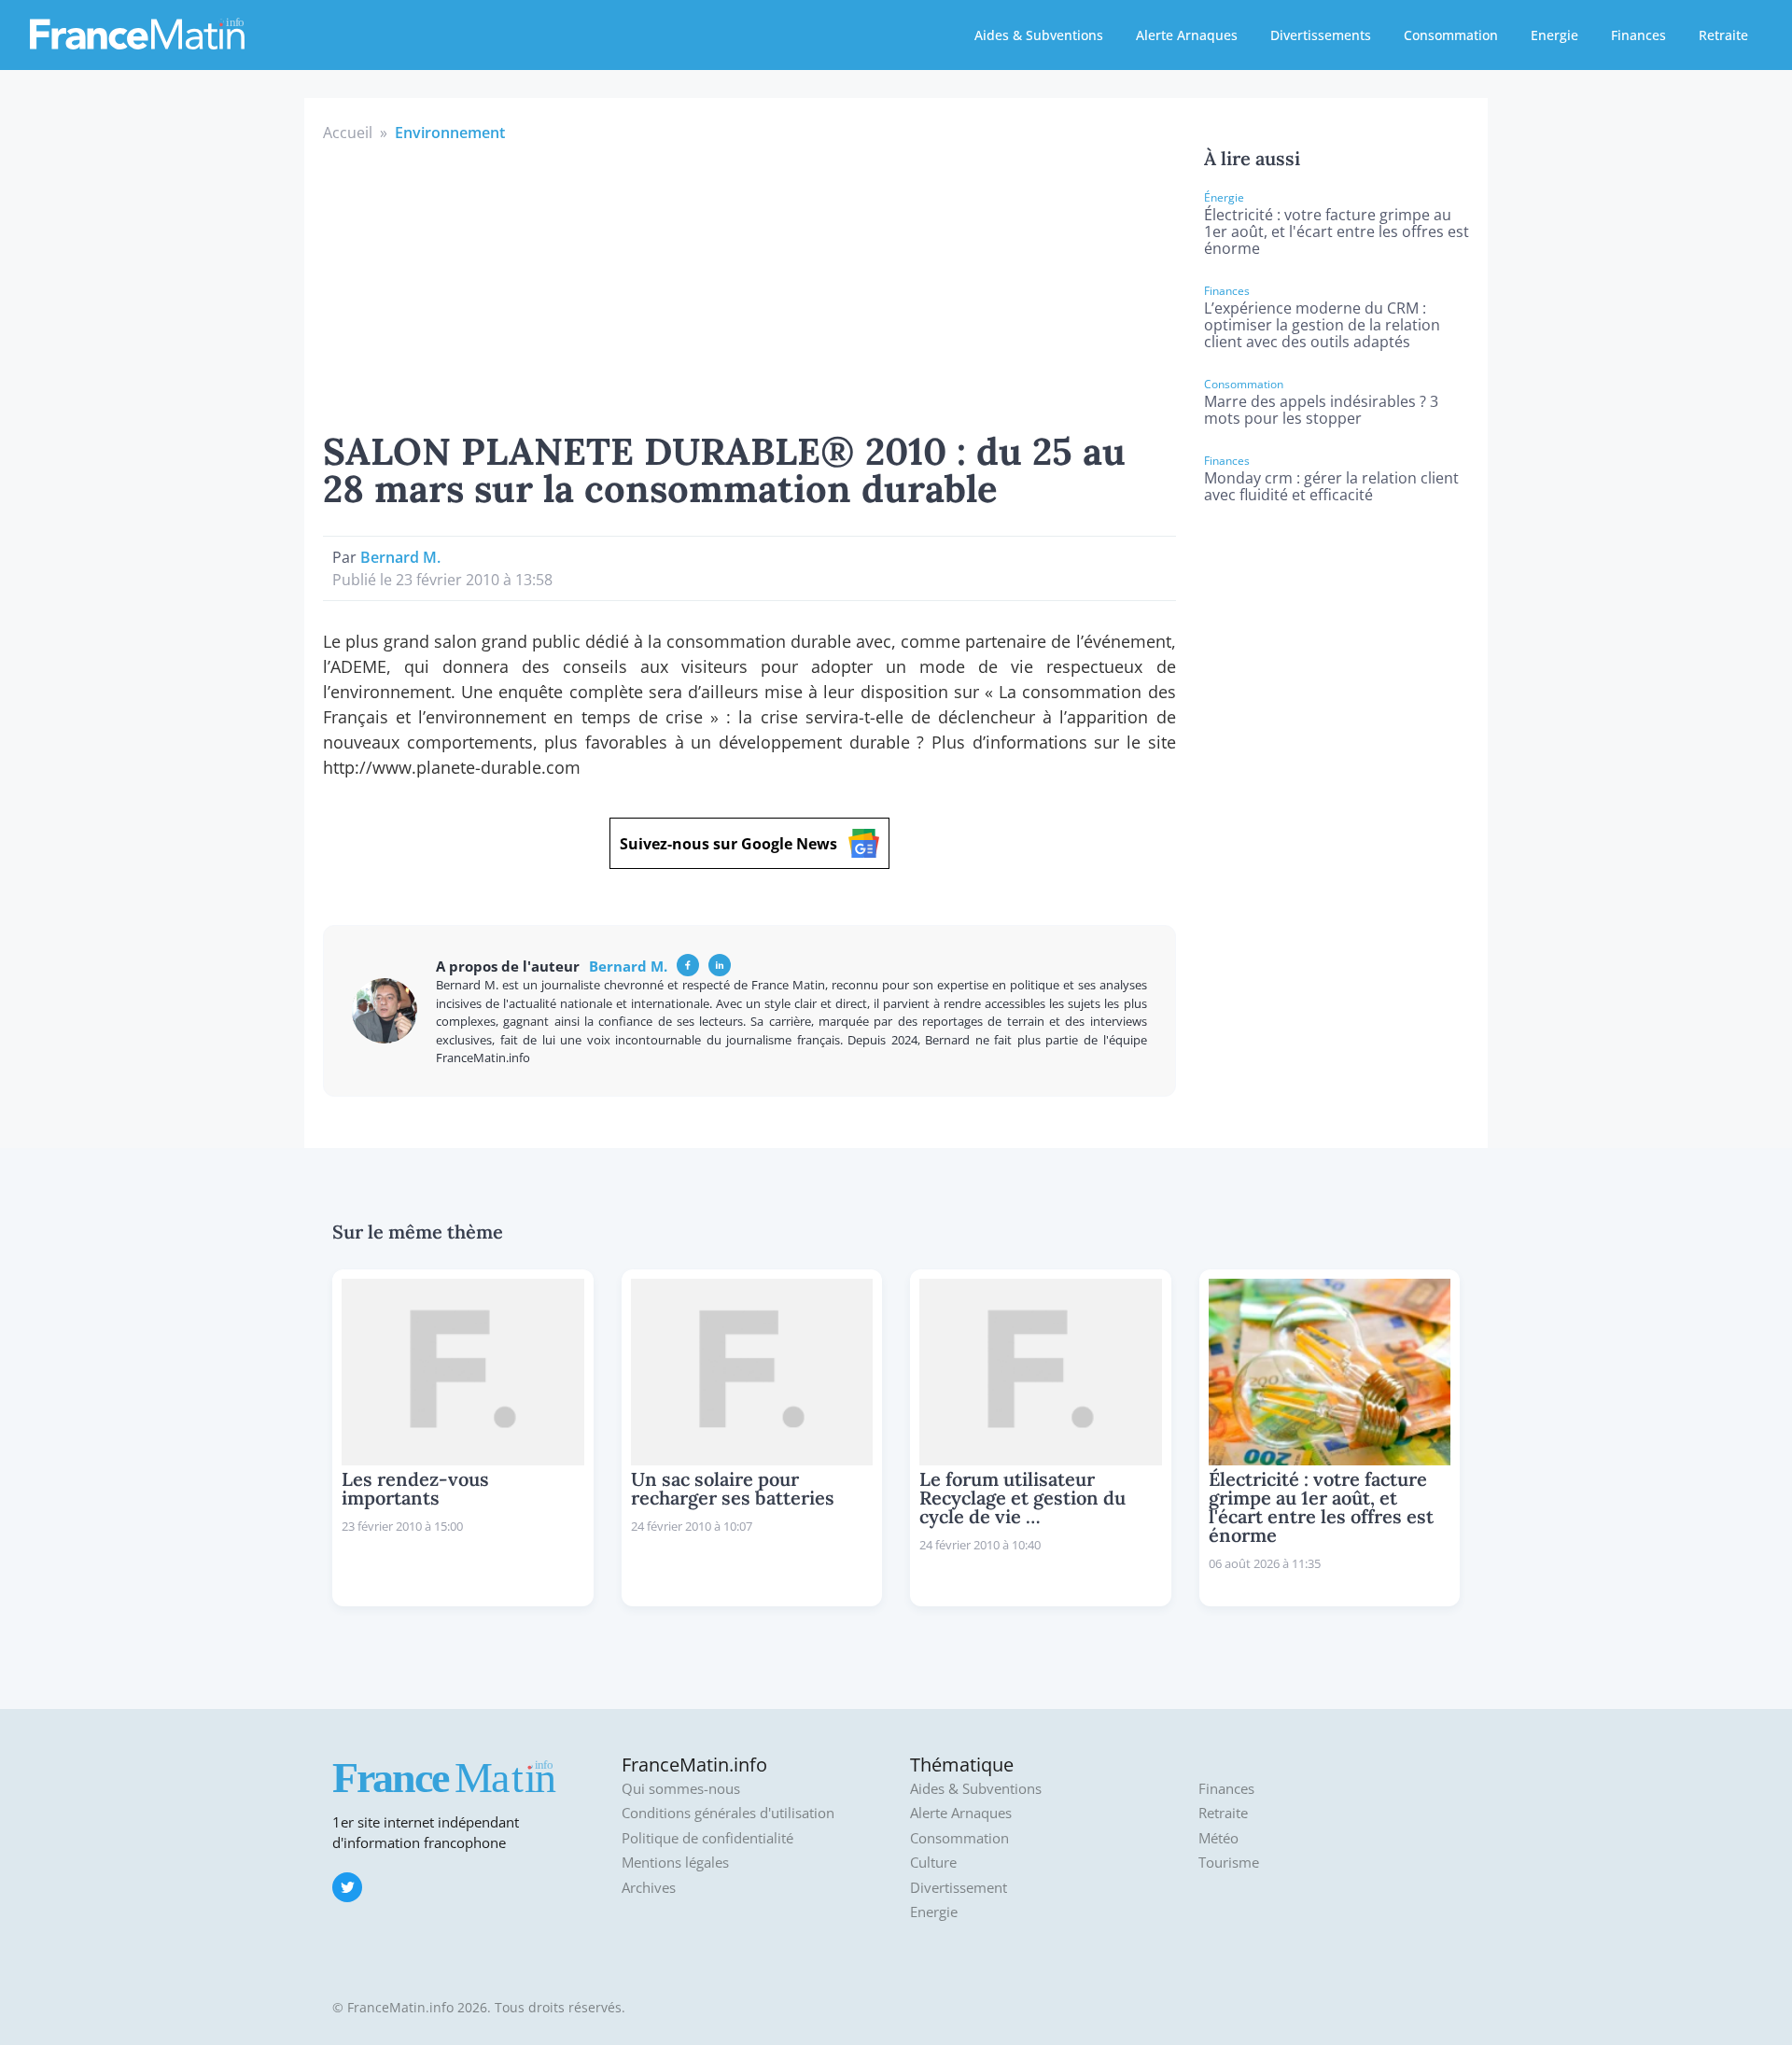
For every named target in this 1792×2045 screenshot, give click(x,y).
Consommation (1451, 35)
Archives (649, 1888)
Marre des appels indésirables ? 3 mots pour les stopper (1321, 410)
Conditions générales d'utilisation (728, 1813)
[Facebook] (688, 965)
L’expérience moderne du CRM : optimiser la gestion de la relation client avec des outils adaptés (1322, 325)
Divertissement (959, 1888)
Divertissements (1321, 35)
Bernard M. (400, 557)
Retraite (1723, 35)
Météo (1218, 1838)
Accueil (348, 133)
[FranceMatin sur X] (347, 1887)
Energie (1554, 35)
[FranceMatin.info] (137, 33)
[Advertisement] (749, 284)
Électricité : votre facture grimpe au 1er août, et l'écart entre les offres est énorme (1337, 231)
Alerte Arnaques (1187, 35)
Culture (933, 1863)
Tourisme (1229, 1863)
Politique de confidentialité (707, 1838)
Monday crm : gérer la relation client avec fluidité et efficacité (1331, 486)
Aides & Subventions (1039, 35)
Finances (1638, 35)
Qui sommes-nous (681, 1789)
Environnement (450, 133)
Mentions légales (675, 1863)
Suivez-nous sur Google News (728, 844)
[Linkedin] (720, 965)
